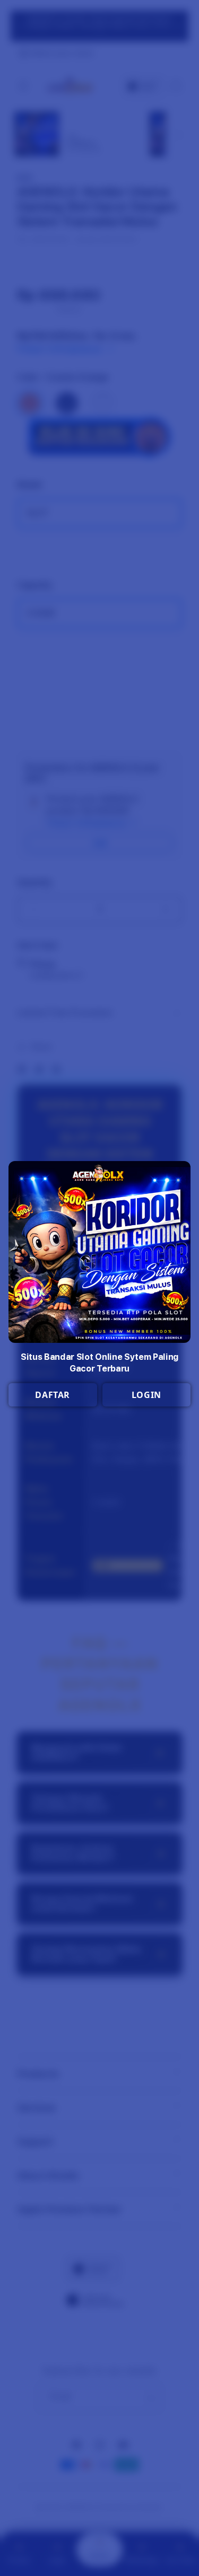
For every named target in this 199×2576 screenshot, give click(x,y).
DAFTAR (53, 1395)
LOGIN (146, 1395)
